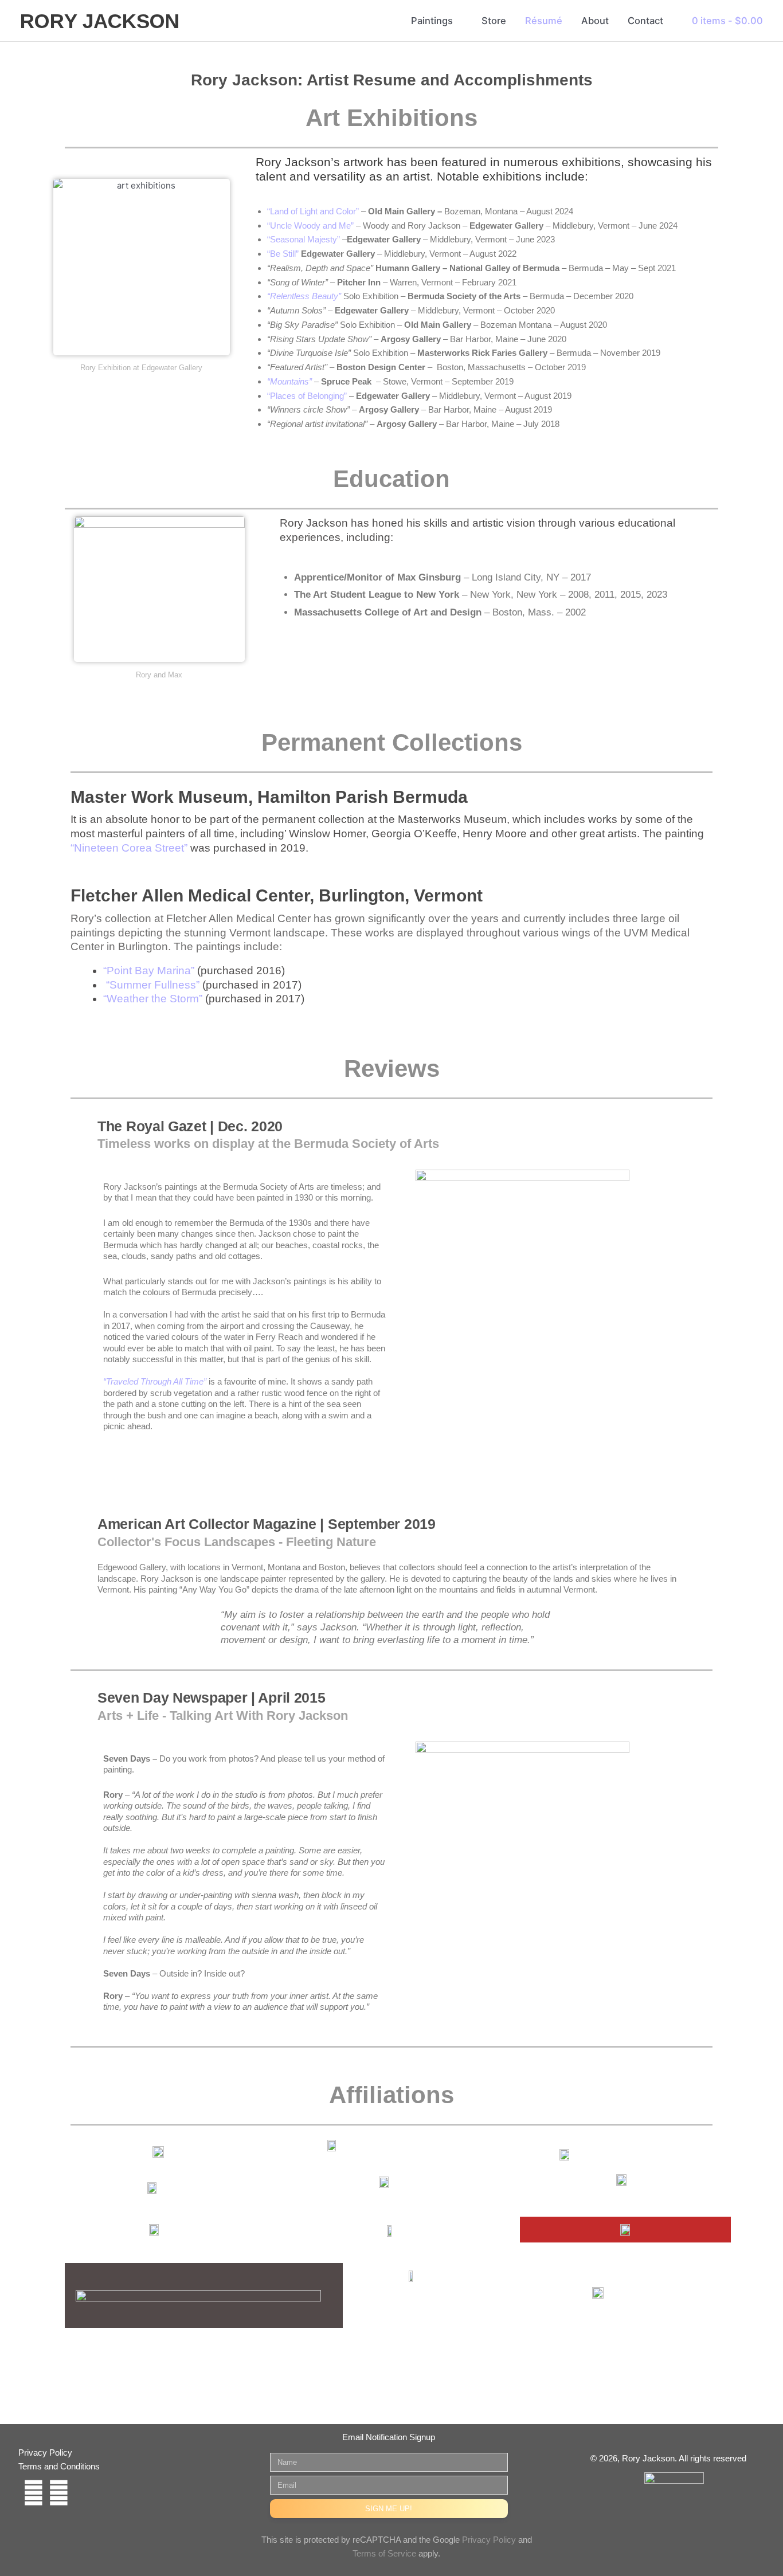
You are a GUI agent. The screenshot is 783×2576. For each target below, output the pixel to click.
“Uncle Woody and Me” (310, 226)
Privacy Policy (489, 2540)
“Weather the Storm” (153, 999)
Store (494, 21)
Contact (645, 21)
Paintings (432, 21)
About (595, 21)
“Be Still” (283, 254)
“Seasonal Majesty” (304, 239)
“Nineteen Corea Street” (129, 848)
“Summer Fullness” (153, 985)
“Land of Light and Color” (313, 211)
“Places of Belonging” (307, 396)
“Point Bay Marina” (149, 971)
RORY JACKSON (100, 21)
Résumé (544, 21)
